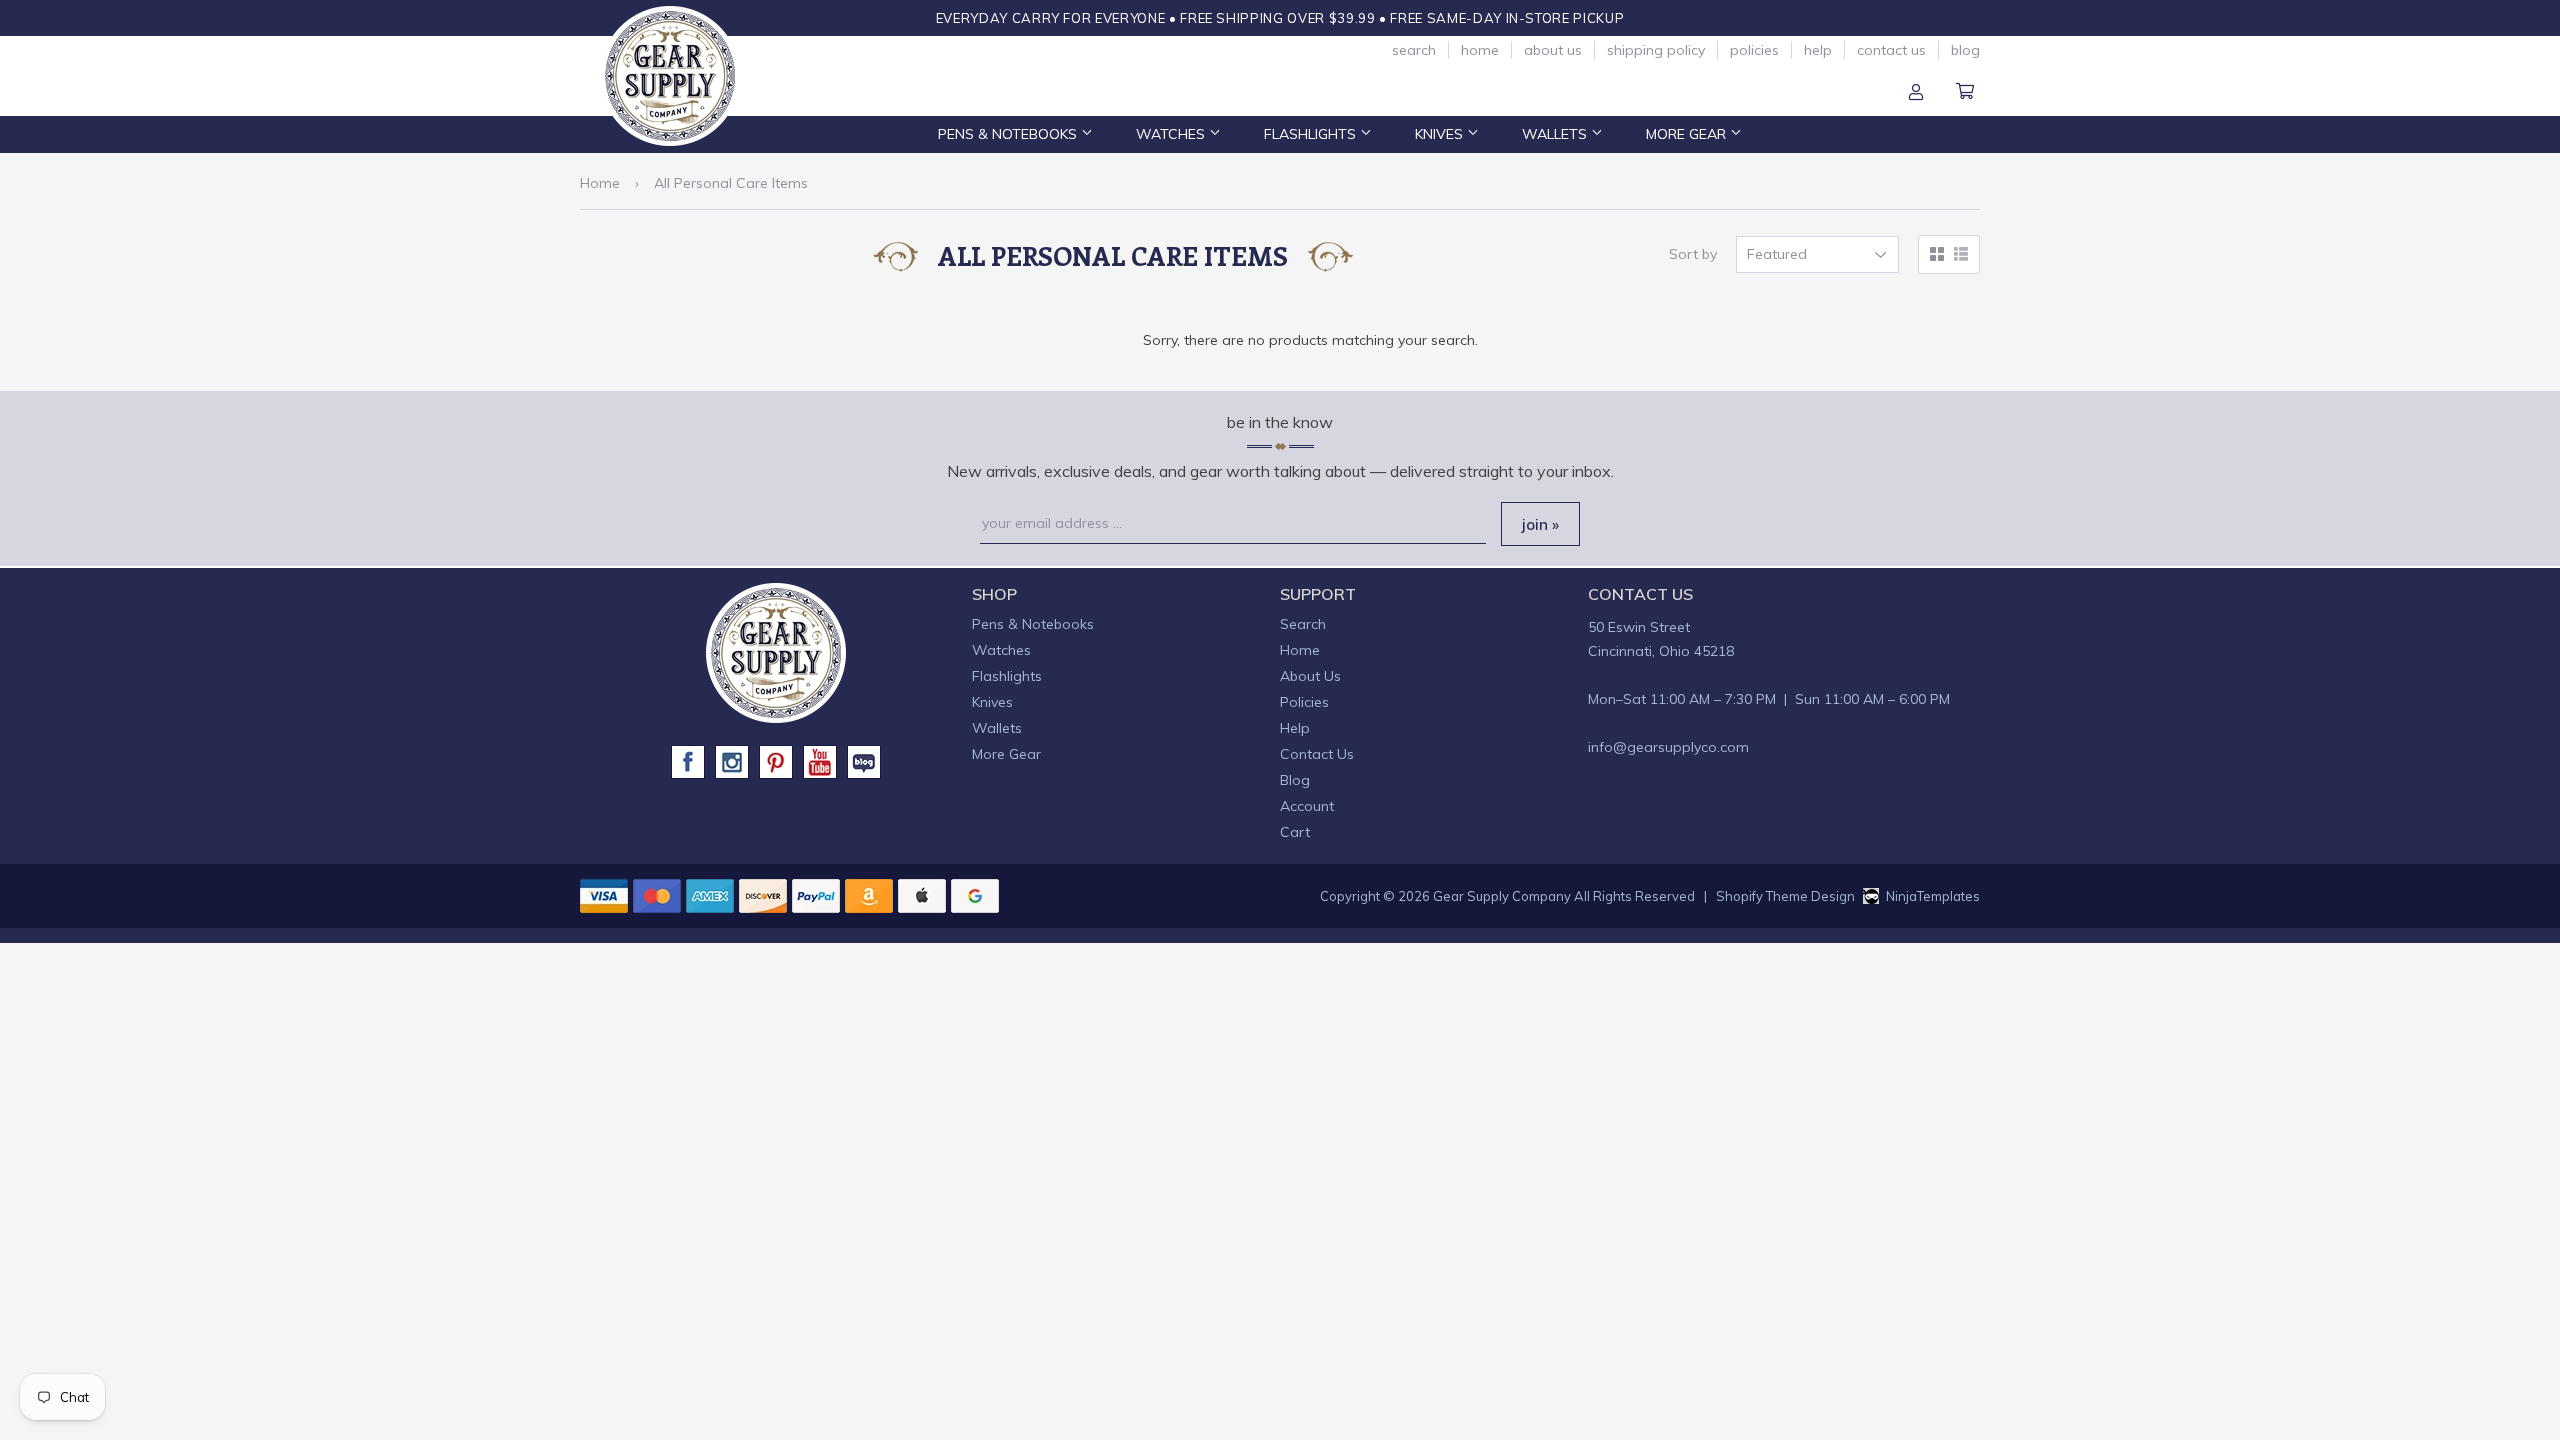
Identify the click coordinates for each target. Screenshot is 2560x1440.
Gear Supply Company (1502, 896)
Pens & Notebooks (1009, 134)
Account (1916, 93)
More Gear (1688, 134)
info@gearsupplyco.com (1668, 747)
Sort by (1693, 254)
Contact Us (1891, 50)
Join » (1540, 524)
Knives (1441, 134)
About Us (1553, 50)
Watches (1172, 134)
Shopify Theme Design (1785, 896)
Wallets (1556, 134)
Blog (1965, 50)
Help (1818, 50)
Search (1414, 50)
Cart (1965, 93)
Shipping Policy (1656, 50)
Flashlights (1312, 134)
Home (1480, 50)
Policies (1754, 50)
